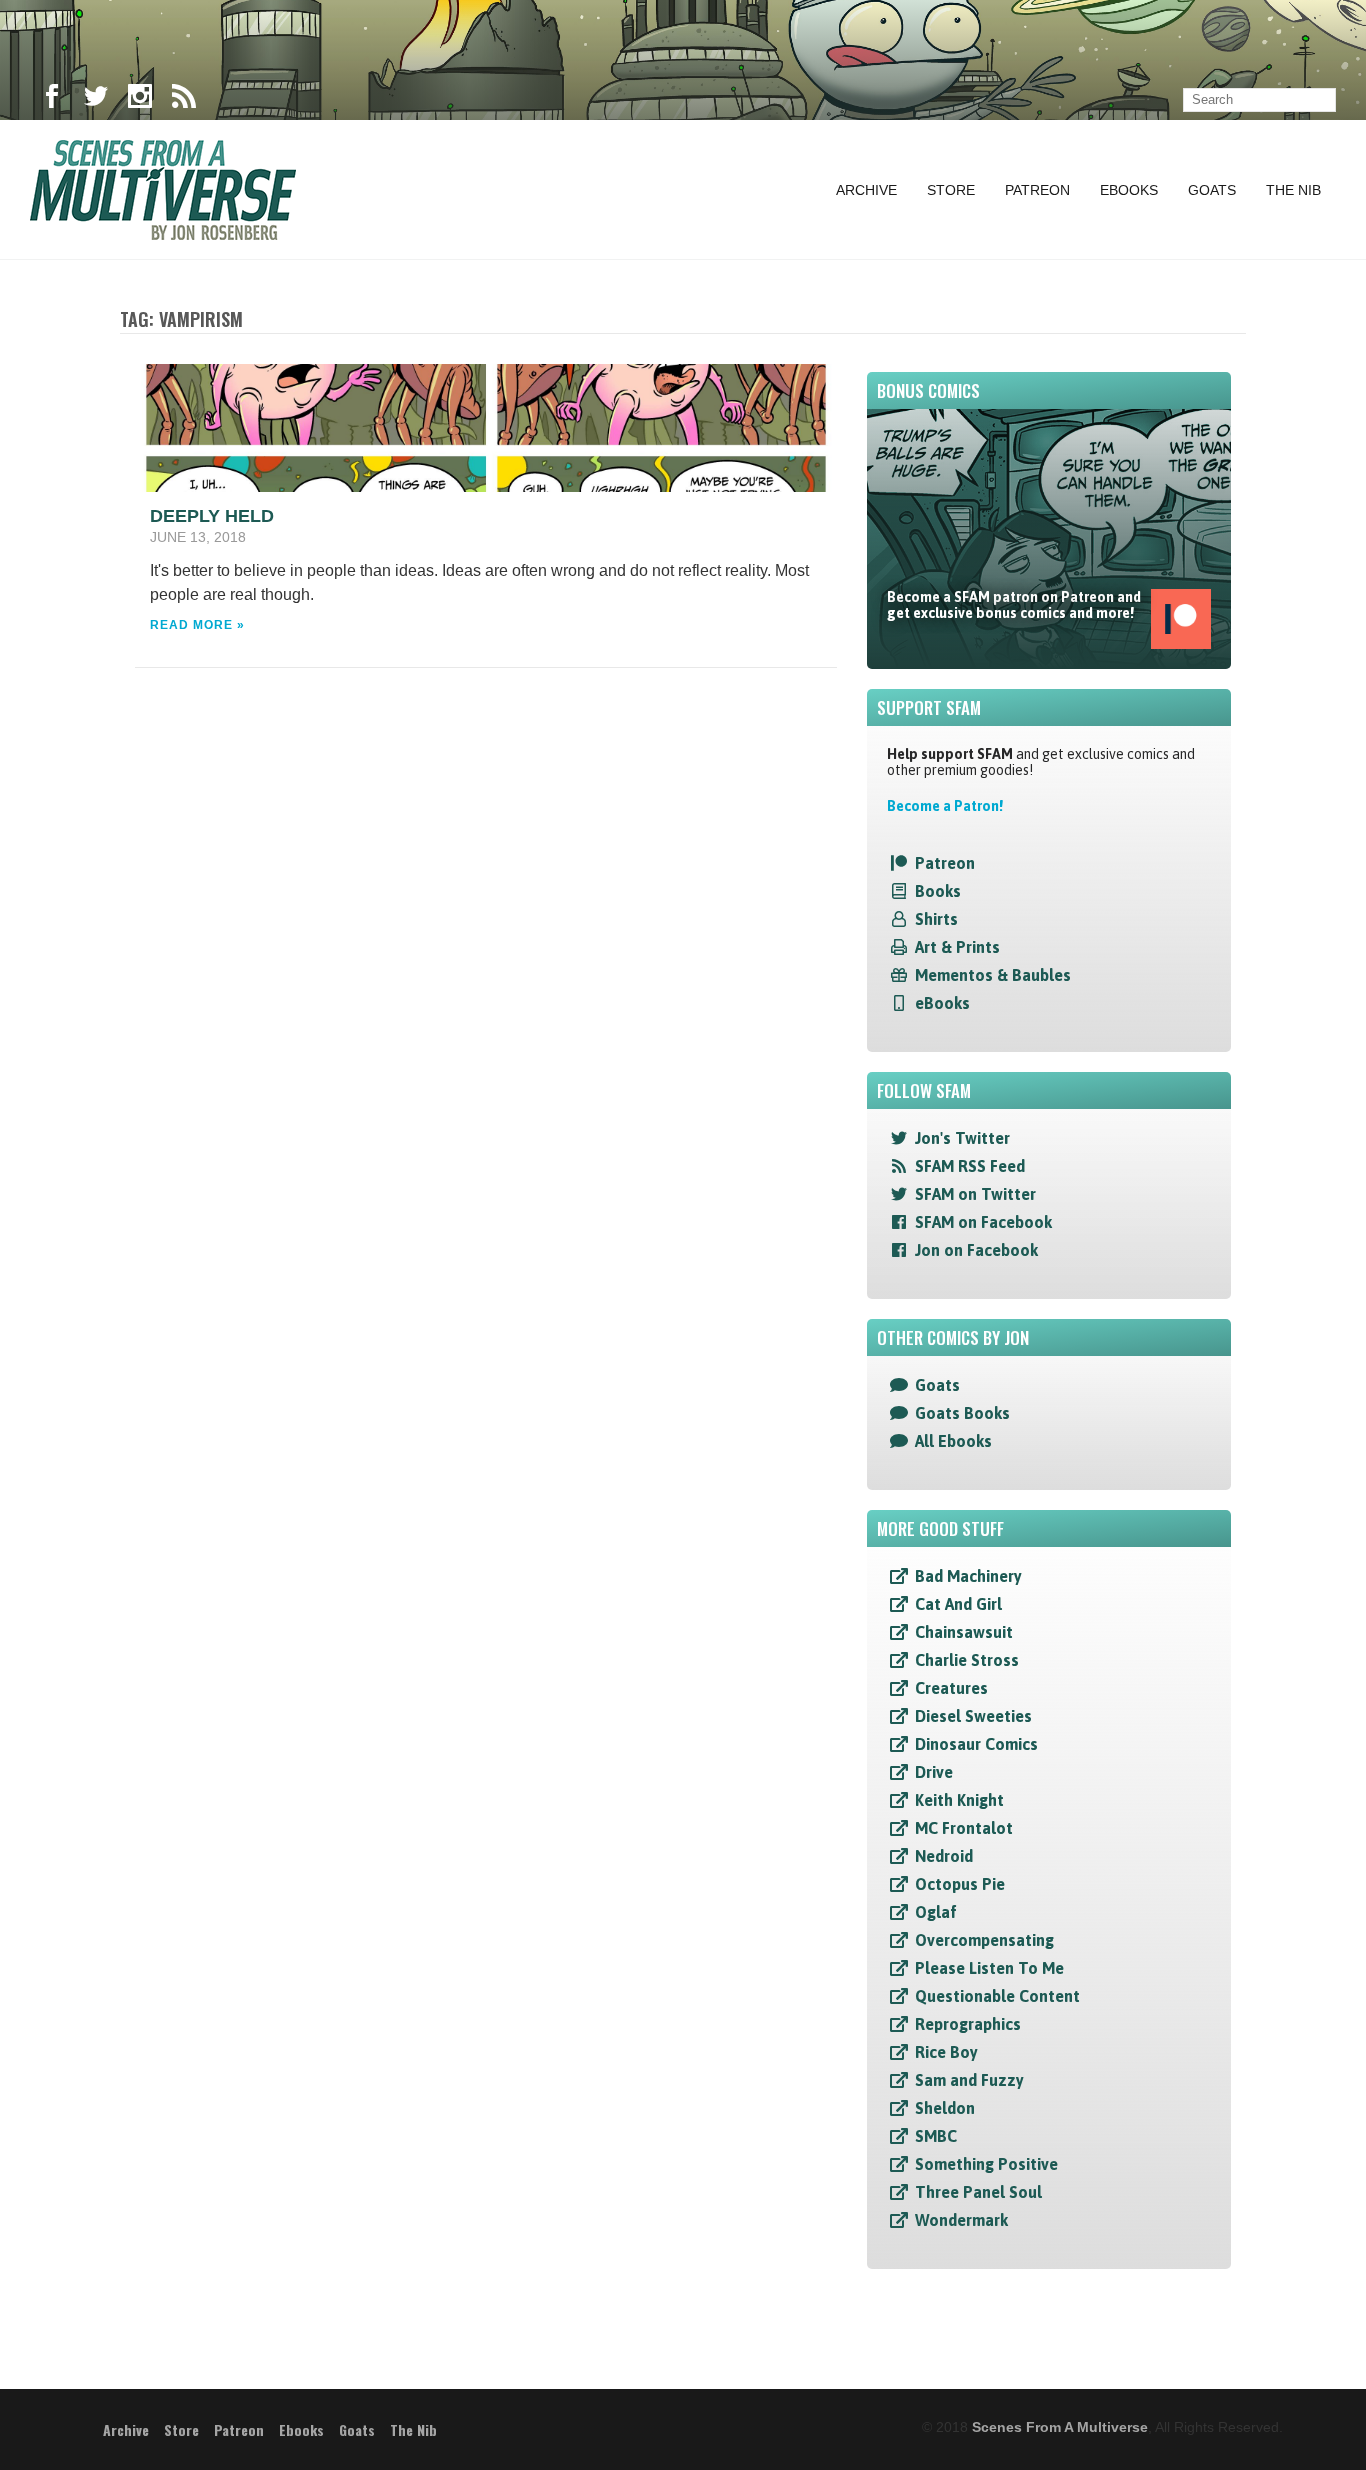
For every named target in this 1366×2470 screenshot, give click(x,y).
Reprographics (968, 2024)
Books (938, 891)
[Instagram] (140, 100)
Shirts (936, 919)
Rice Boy (946, 2052)
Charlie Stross (967, 1660)
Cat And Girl (958, 1604)
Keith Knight (959, 1800)
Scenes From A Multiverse (1060, 2427)
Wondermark (961, 2220)
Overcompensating (984, 1940)
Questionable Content (997, 1996)
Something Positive (986, 2164)
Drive (934, 1772)
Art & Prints (957, 947)
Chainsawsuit (964, 1632)
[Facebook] (52, 100)
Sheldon (945, 2108)
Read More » (197, 625)
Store (951, 190)
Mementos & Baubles (993, 975)
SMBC (936, 2136)
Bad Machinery (968, 1576)
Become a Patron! (945, 806)
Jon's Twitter (962, 1138)
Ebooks (1129, 190)
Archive (866, 190)
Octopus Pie (960, 1884)
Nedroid (944, 1856)
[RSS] (184, 100)
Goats (1212, 190)
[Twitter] (96, 100)
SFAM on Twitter (975, 1194)
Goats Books (962, 1413)
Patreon (1037, 190)
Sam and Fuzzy (969, 2080)
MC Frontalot (964, 1828)
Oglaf (936, 1912)
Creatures (951, 1688)
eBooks (942, 1003)
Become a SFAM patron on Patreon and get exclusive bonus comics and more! (1014, 605)
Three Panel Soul (978, 2192)
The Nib (1293, 190)
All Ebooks (953, 1441)
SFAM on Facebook (983, 1222)
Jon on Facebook (976, 1250)
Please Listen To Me (989, 1968)
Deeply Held (212, 516)
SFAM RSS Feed (970, 1166)
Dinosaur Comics (976, 1744)
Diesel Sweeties (973, 1716)
